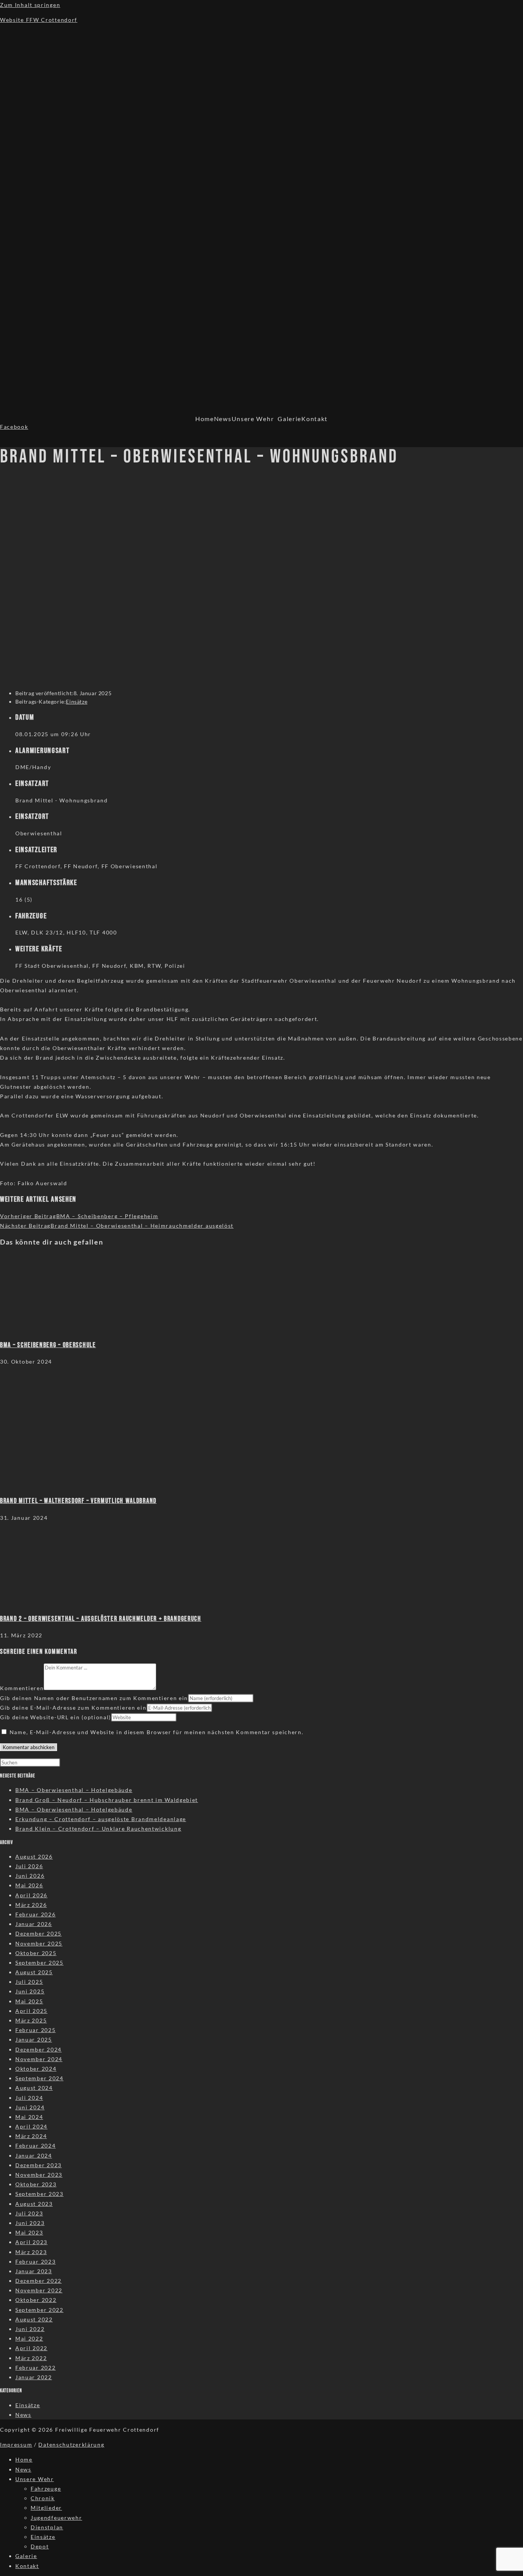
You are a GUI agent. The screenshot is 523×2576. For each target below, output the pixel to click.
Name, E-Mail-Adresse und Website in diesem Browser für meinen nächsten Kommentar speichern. (157, 1732)
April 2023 (31, 2242)
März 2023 (31, 2252)
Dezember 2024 (38, 2049)
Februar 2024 (35, 2146)
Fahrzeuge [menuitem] (46, 2489)
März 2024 (31, 2136)
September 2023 (39, 2194)
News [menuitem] (23, 2469)
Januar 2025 (34, 2039)
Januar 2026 (34, 1924)
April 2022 (31, 2348)
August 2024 (34, 2088)
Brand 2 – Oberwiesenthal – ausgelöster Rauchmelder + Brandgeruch (101, 1619)
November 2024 (39, 2059)
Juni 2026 (30, 1876)
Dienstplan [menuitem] (47, 2527)
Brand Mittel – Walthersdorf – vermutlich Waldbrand (78, 1501)
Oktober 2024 (36, 2069)
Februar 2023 (35, 2262)
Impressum (16, 2445)
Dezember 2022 (38, 2281)
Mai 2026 (29, 1885)
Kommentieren (22, 1688)
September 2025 (39, 1963)
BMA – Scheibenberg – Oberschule (48, 1345)
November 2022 (39, 2290)
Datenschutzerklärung (71, 2445)
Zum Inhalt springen (30, 5)
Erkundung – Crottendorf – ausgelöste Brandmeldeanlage (101, 1819)
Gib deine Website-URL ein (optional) (56, 1717)
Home (205, 419)
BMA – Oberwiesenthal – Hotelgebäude (74, 1790)
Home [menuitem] (24, 2459)
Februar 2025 (35, 2030)
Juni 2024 (30, 2107)
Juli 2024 (29, 2098)
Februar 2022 (35, 2368)
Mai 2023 (29, 2232)
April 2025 (31, 2011)
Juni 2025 (30, 1991)
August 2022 (34, 2319)
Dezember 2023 (38, 2165)
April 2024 (31, 2126)
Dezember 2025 (38, 1933)
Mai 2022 (29, 2338)
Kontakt (315, 419)
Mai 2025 (29, 2001)
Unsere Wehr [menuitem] (35, 2479)
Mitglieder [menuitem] (46, 2508)
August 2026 (34, 1856)
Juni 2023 (30, 2223)
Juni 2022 (30, 2329)
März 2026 (31, 1905)
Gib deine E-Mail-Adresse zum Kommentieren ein (73, 1708)
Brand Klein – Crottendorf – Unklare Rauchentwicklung (98, 1829)
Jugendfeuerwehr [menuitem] (56, 2518)
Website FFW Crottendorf (39, 20)
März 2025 (31, 2020)
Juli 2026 (29, 1866)
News (223, 419)
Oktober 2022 (36, 2300)
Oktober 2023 (36, 2184)
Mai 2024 (29, 2117)
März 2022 (31, 2358)
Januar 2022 (34, 2377)
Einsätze (77, 702)
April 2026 (31, 1895)
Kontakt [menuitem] (27, 2566)
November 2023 (39, 2175)
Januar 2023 (34, 2271)
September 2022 (39, 2310)
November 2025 (39, 1943)
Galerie (289, 419)
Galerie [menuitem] (26, 2556)
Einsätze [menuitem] (43, 2537)
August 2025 (34, 1972)
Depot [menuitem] (40, 2546)
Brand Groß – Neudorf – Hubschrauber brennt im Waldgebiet (107, 1800)
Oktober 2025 (36, 1953)
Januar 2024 (34, 2155)
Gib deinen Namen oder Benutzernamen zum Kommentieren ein (94, 1698)
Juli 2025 (29, 1982)
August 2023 (34, 2204)
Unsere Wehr (253, 419)
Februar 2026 (35, 1914)
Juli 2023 (29, 2213)
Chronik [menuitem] (43, 2498)
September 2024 (39, 2078)
